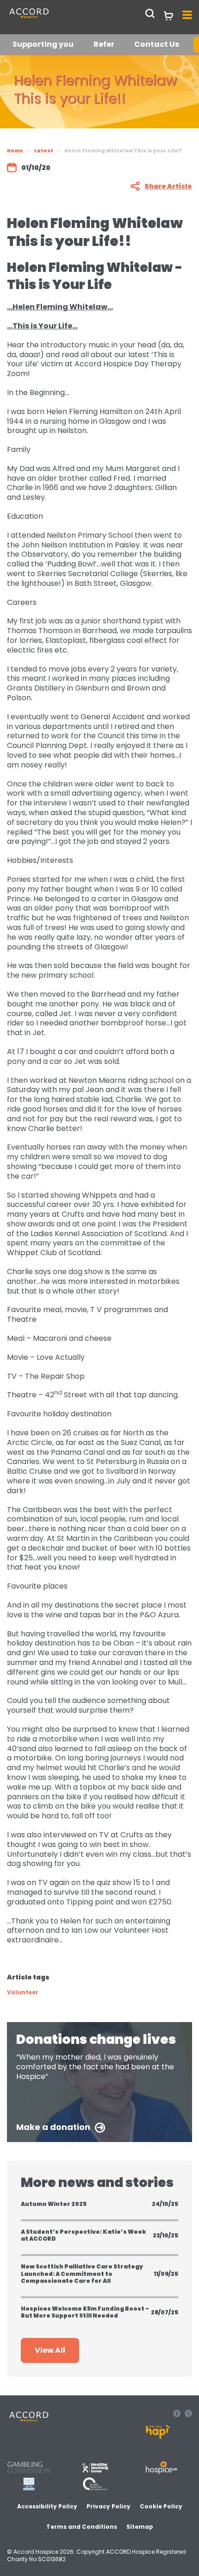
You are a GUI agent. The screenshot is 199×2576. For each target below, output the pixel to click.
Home (15, 151)
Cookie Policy (161, 2506)
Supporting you (43, 44)
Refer (104, 44)
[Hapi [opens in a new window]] (158, 2436)
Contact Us (157, 44)
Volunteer (23, 1992)
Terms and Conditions (82, 2527)
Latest (44, 151)
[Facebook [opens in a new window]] (178, 2415)
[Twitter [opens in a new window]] (188, 2415)
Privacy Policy (109, 2506)
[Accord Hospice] (50, 18)
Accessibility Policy (47, 2506)
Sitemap (140, 2527)
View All (50, 2350)
